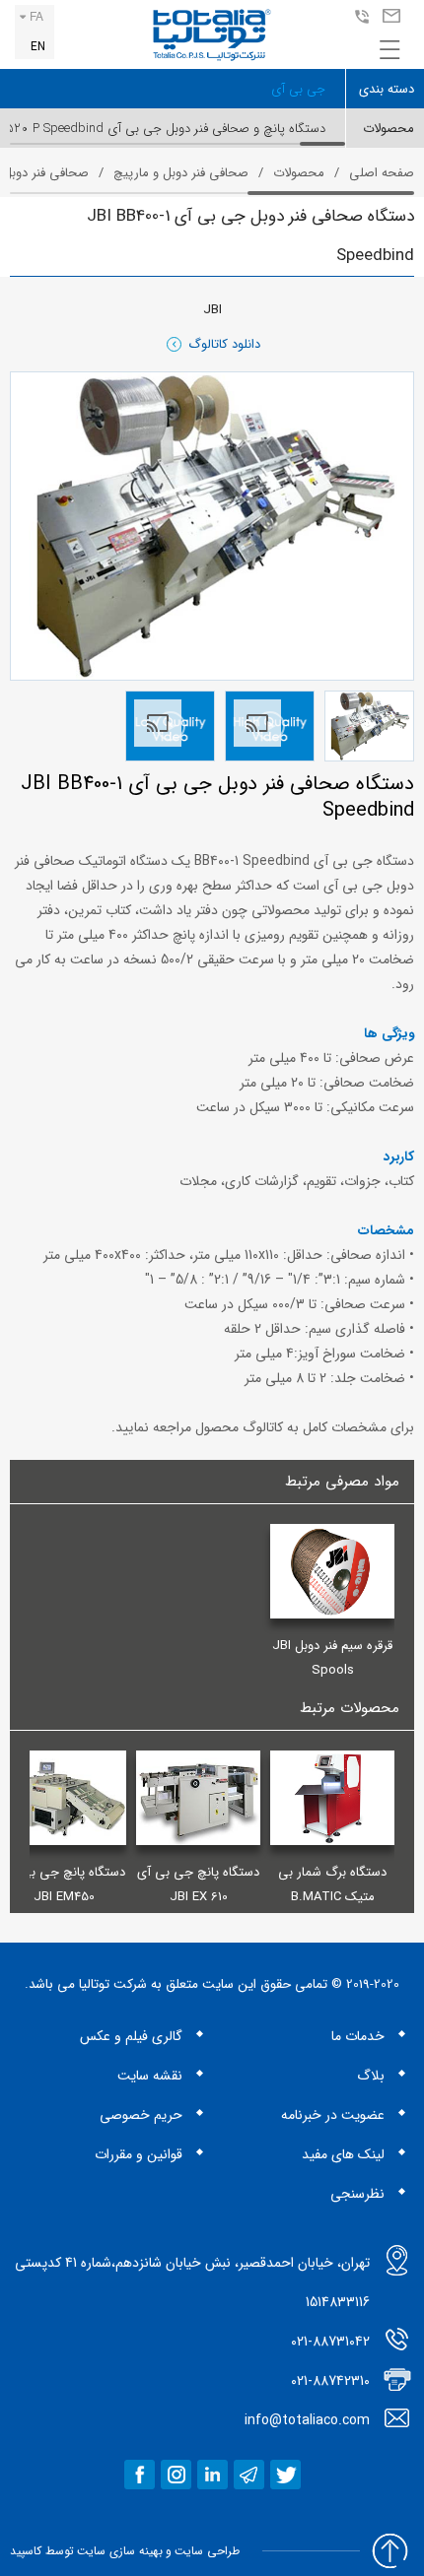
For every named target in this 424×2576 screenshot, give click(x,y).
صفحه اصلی (382, 173)
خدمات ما (358, 2036)
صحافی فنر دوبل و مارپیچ (181, 173)
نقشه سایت (150, 2076)
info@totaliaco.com (389, 17)
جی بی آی (298, 89)
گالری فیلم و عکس (131, 2036)
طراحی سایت (207, 2551)
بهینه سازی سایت (120, 2551)
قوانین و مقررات (139, 2154)
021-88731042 (359, 17)
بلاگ (371, 2076)
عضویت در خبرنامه (333, 2115)
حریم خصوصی (141, 2115)
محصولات (299, 173)
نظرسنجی (357, 2194)
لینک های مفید (343, 2154)
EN (38, 47)
